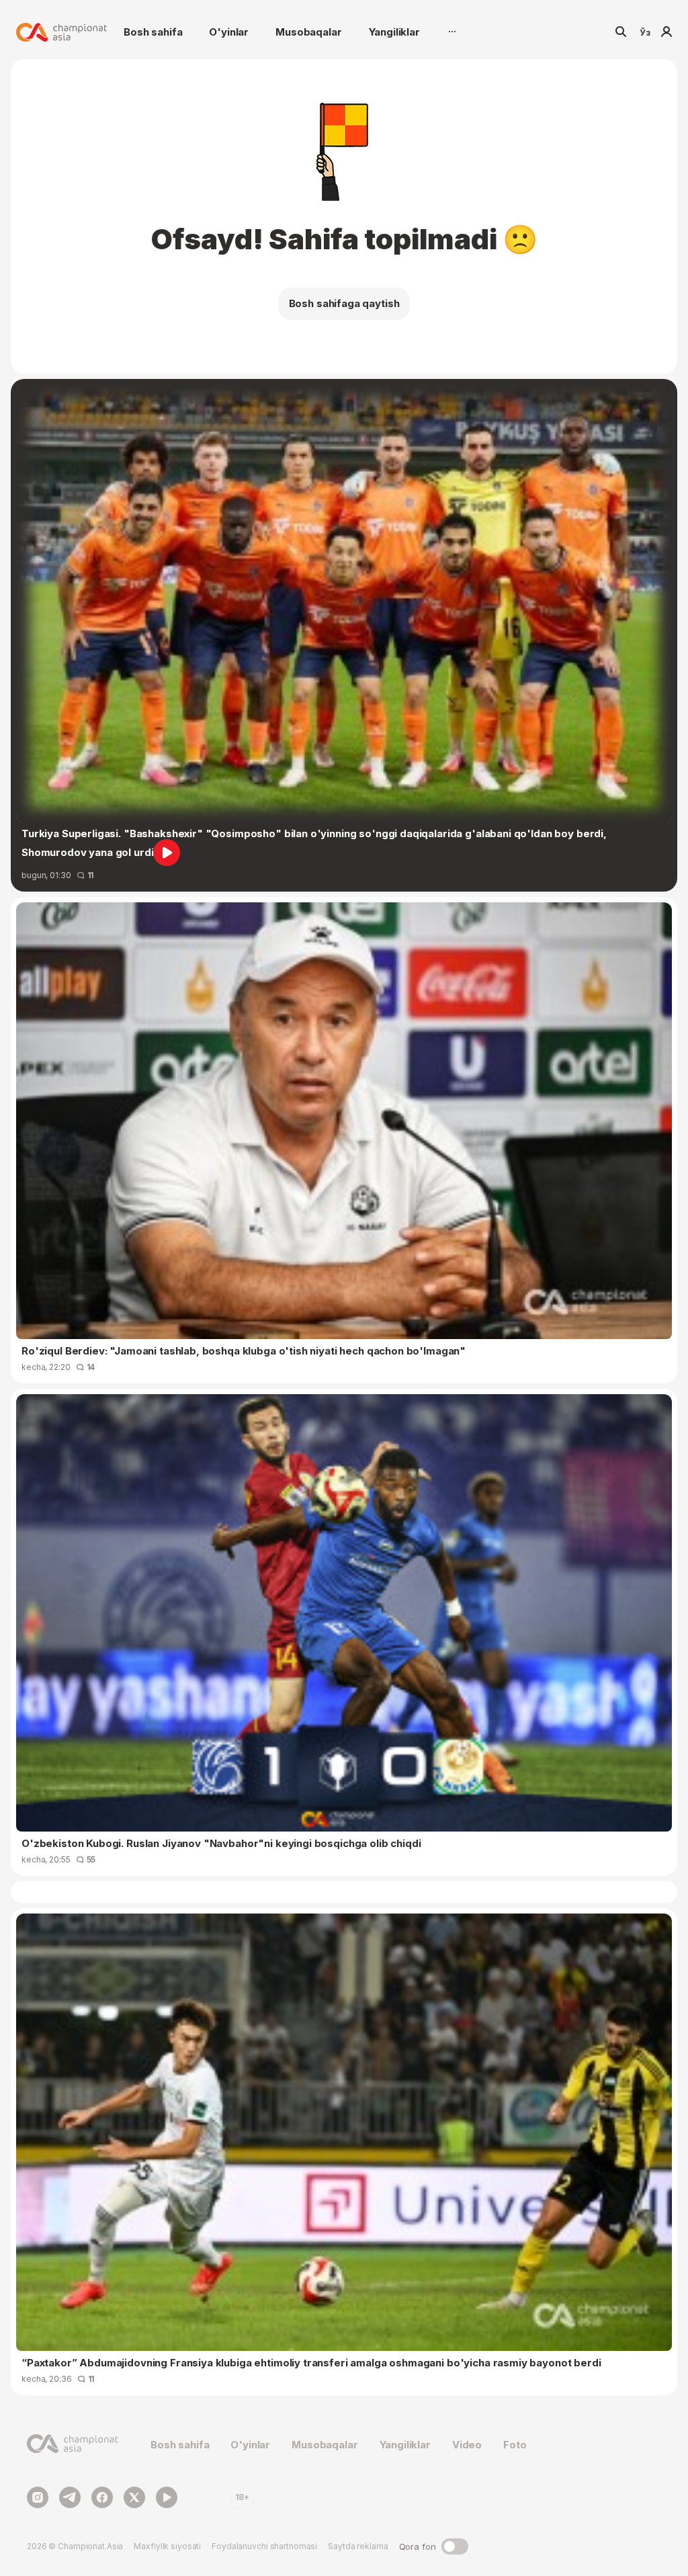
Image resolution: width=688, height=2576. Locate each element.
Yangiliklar (394, 32)
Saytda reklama (358, 2546)
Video (467, 2445)
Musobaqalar (308, 32)
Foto (515, 2445)
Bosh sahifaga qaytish (344, 303)
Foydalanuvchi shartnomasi (264, 2546)
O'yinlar (229, 32)
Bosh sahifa (153, 32)
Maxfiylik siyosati (167, 2546)
